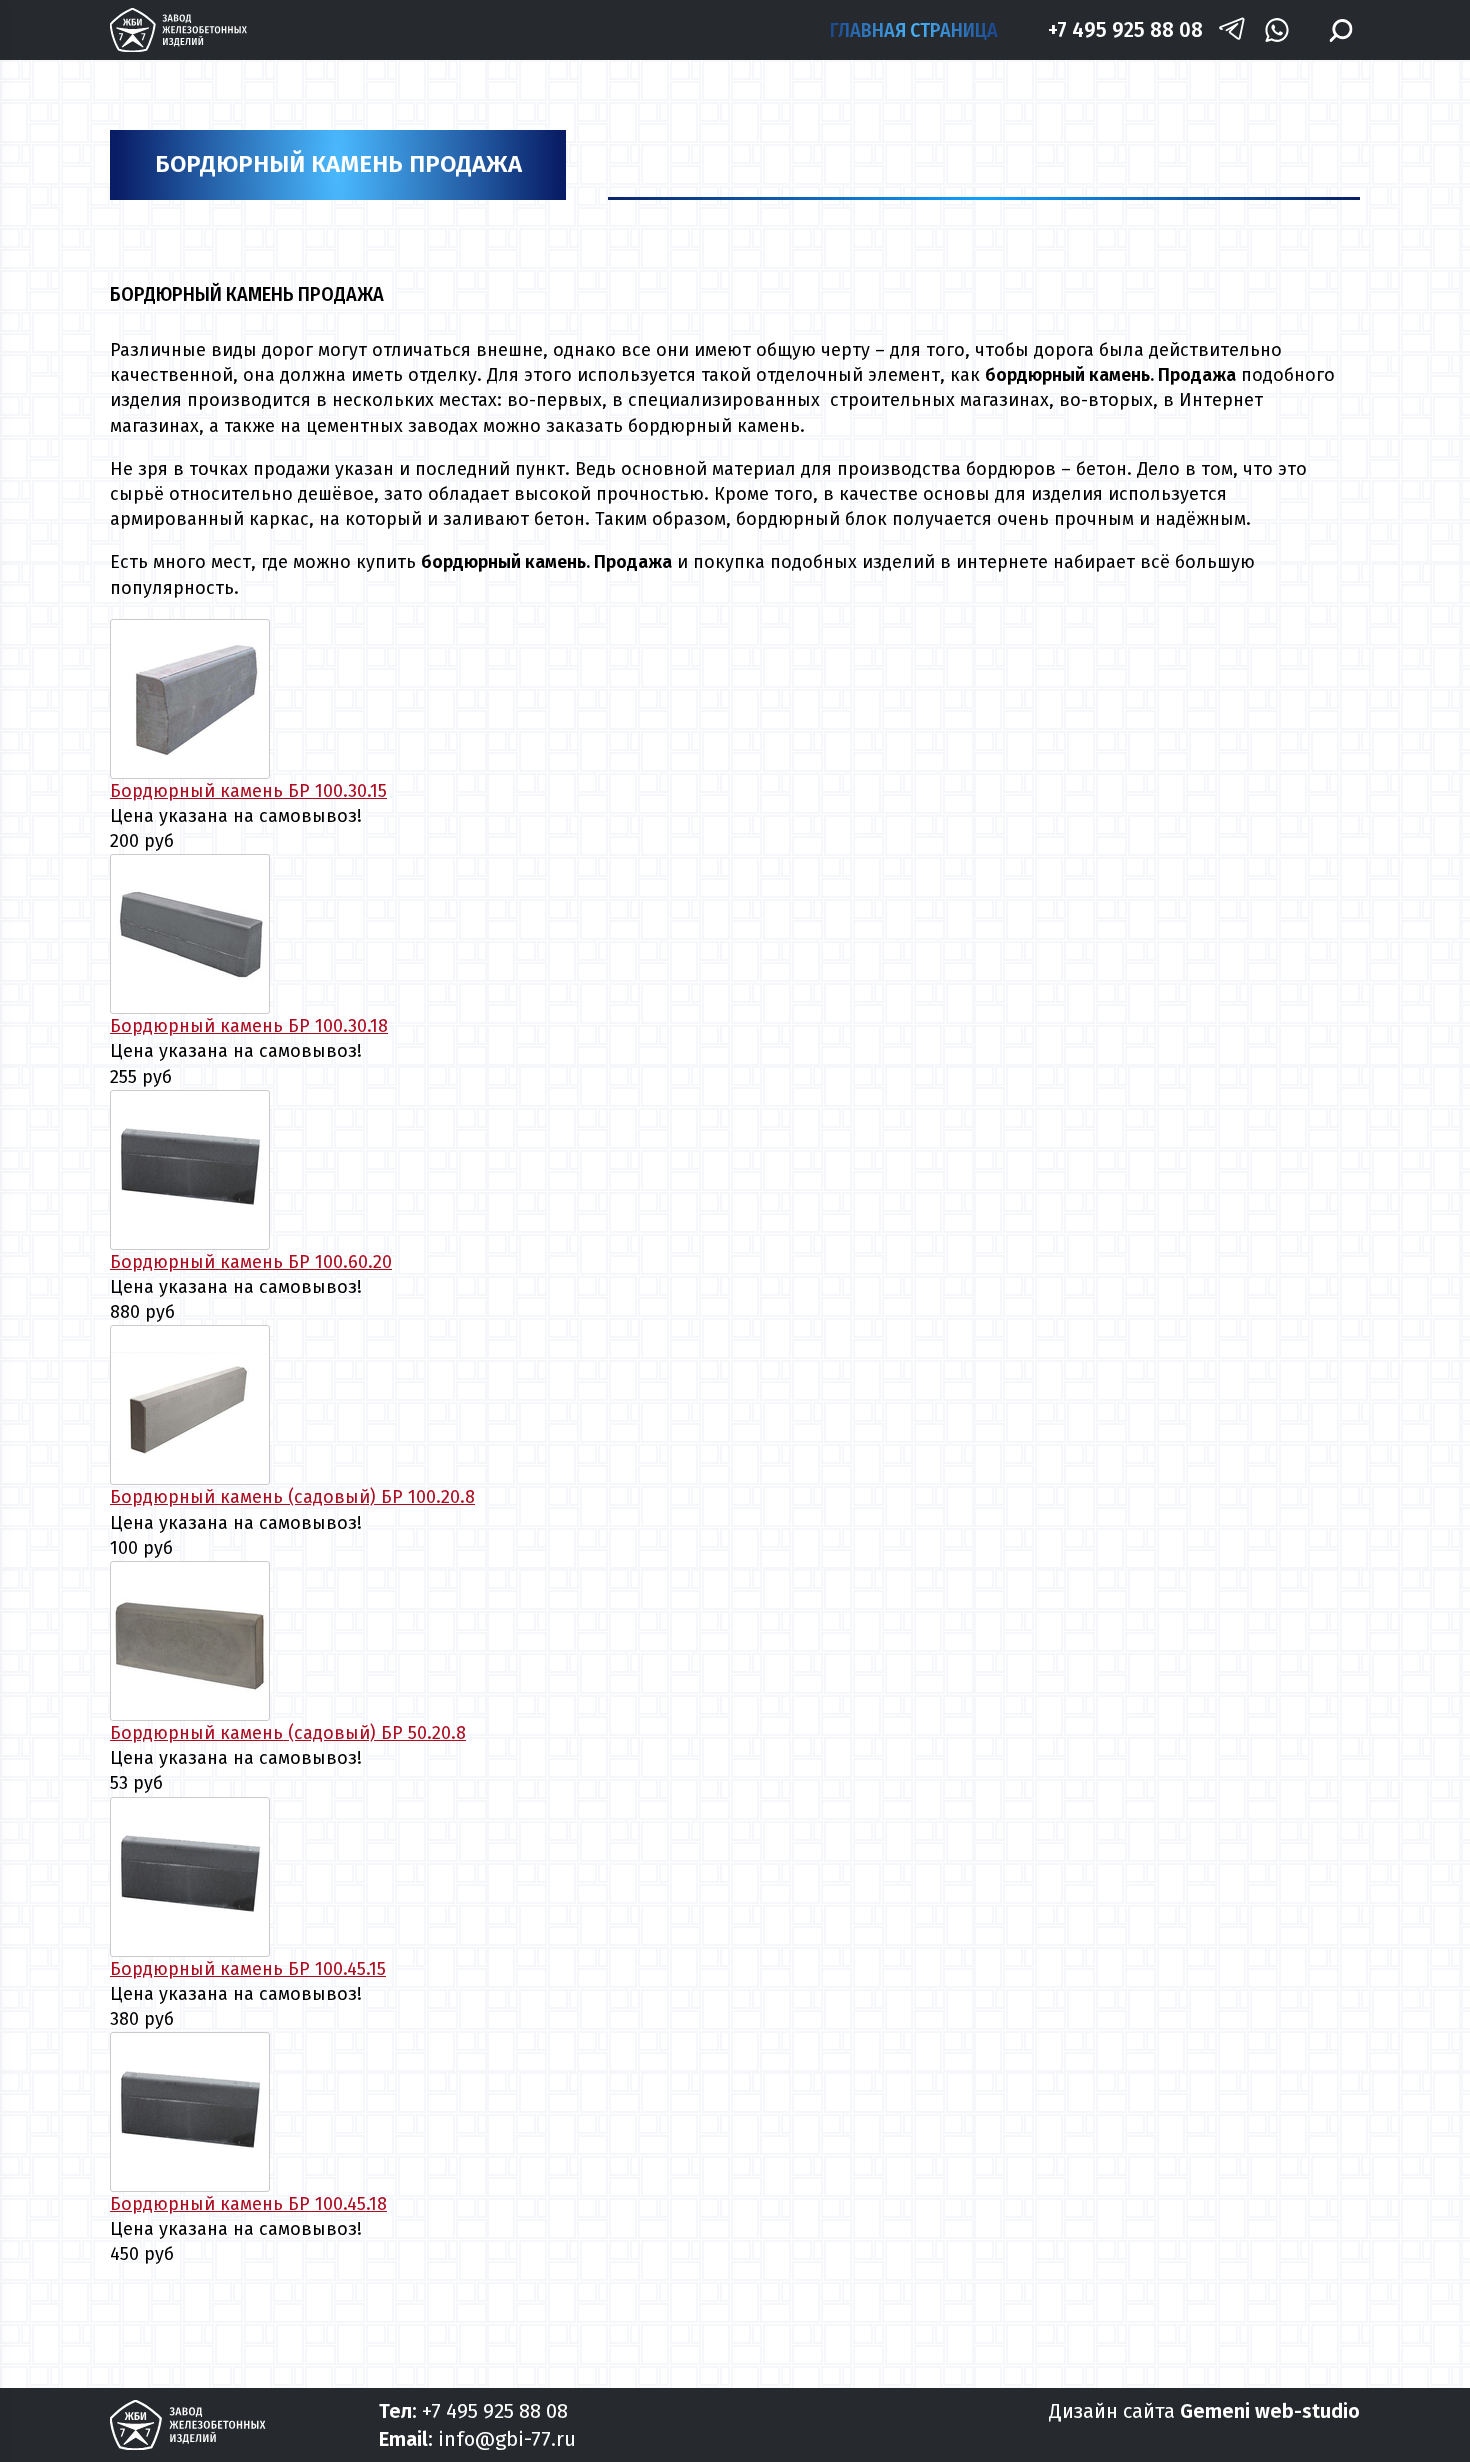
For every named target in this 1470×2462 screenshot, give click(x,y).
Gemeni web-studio (1270, 2411)
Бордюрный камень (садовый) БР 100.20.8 (292, 1497)
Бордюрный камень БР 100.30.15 (248, 791)
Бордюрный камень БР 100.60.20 (251, 1262)
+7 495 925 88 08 (1125, 29)
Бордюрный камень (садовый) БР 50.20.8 (288, 1733)
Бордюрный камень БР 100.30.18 (249, 1026)
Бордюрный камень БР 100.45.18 (248, 2204)
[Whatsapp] (1276, 30)
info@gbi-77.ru (507, 2439)
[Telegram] (1232, 30)
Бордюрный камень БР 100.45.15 (248, 1969)
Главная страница (914, 30)
